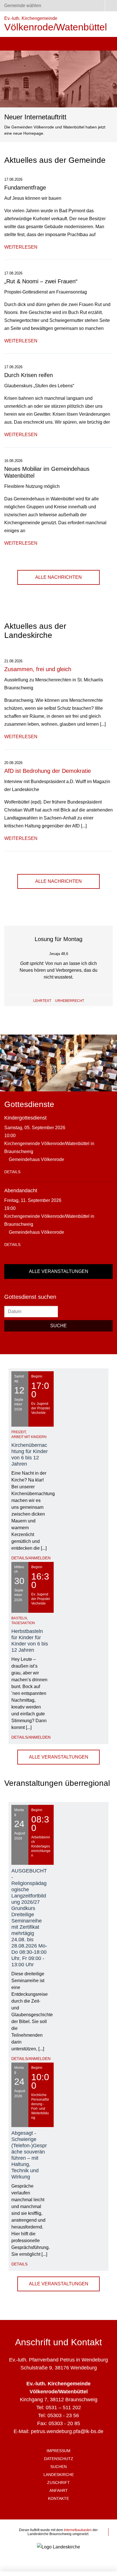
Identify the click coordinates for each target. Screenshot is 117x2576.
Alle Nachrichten (58, 577)
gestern (26, 1002)
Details (12, 1172)
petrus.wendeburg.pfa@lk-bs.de (67, 2431)
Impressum (58, 2451)
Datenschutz (59, 2459)
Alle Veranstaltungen (59, 1271)
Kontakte (58, 2498)
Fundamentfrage (25, 188)
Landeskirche (59, 2475)
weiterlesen (21, 247)
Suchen (58, 2467)
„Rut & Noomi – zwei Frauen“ (41, 281)
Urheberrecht (70, 1001)
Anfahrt (59, 2490)
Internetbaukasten (78, 2530)
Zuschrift (58, 2483)
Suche (58, 1326)
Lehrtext (42, 1001)
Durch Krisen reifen (29, 375)
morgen (91, 1002)
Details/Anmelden (31, 1558)
